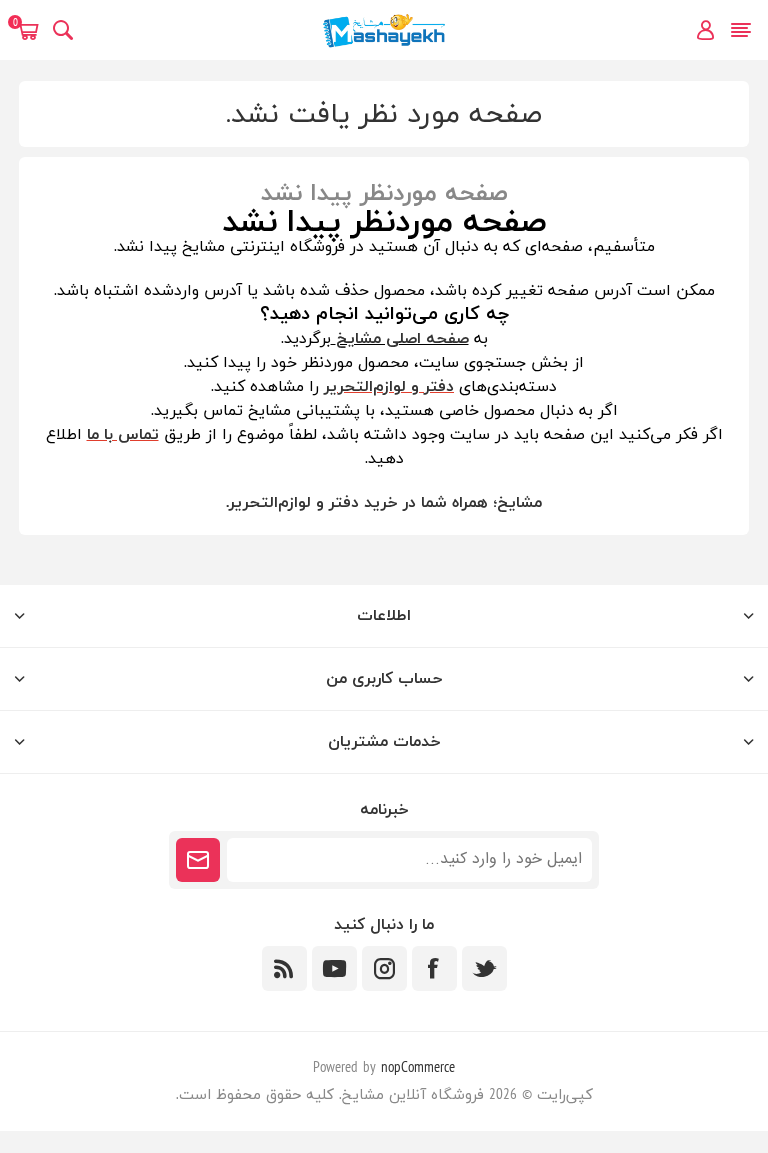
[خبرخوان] (284, 968)
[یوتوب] (334, 968)
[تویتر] (484, 968)
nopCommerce (418, 1068)
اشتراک (198, 860)
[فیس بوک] (434, 968)
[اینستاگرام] (384, 968)
